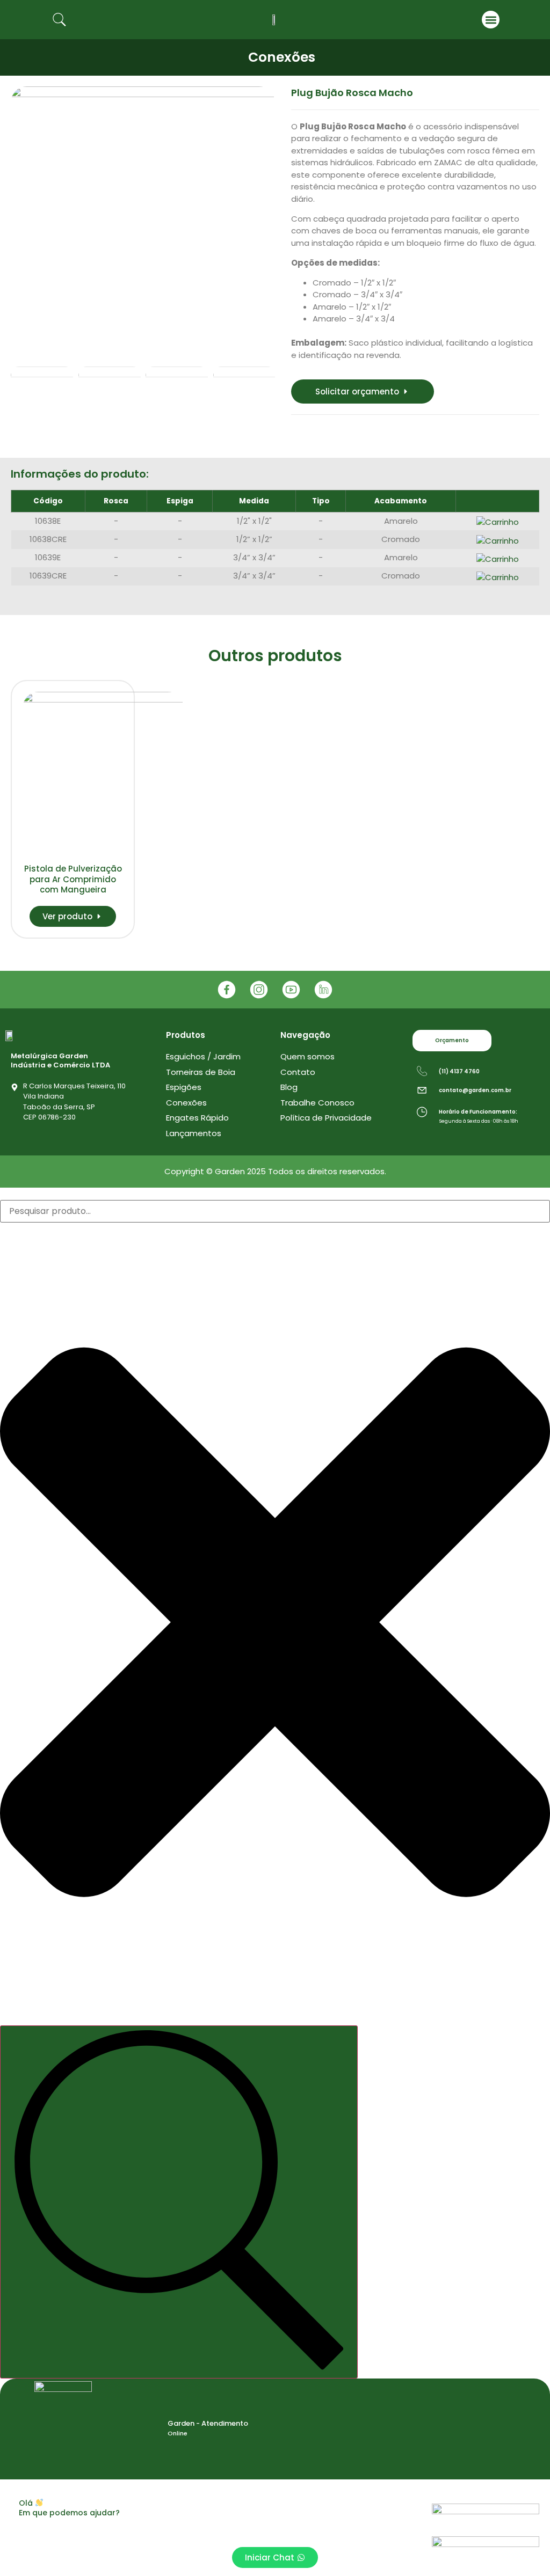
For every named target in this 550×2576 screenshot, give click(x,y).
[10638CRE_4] (143, 218)
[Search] (179, 2202)
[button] (491, 20)
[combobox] (275, 1211)
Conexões (282, 57)
